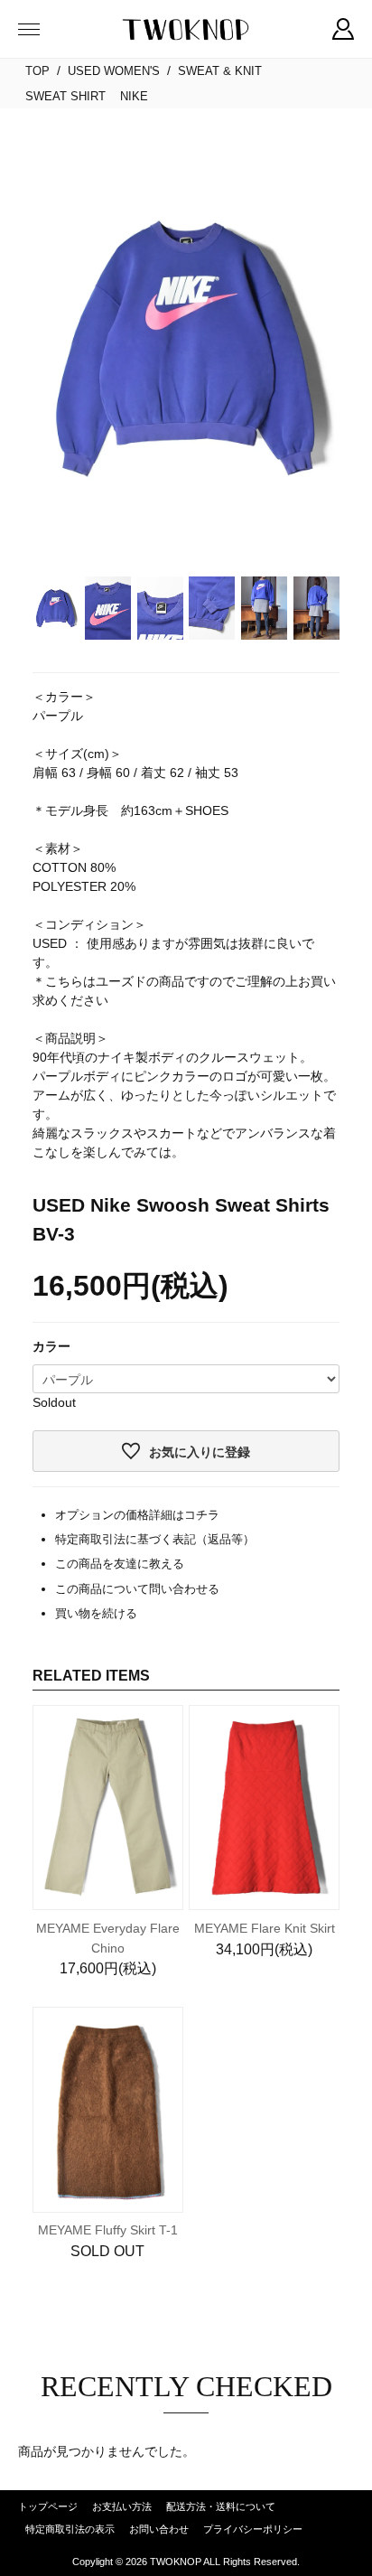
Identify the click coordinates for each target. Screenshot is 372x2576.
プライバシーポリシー (253, 2529)
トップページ (48, 2506)
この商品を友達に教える (120, 1564)
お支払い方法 (122, 2506)
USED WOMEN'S (114, 71)
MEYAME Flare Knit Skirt (265, 1928)
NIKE (134, 96)
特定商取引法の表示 (70, 2529)
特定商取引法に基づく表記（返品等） (155, 1539)
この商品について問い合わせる (137, 1589)
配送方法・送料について (221, 2506)
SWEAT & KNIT (220, 71)
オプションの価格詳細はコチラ (137, 1515)
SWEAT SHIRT (65, 96)
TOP (37, 71)
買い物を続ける (96, 1613)
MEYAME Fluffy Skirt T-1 (108, 2230)
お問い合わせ (159, 2529)
